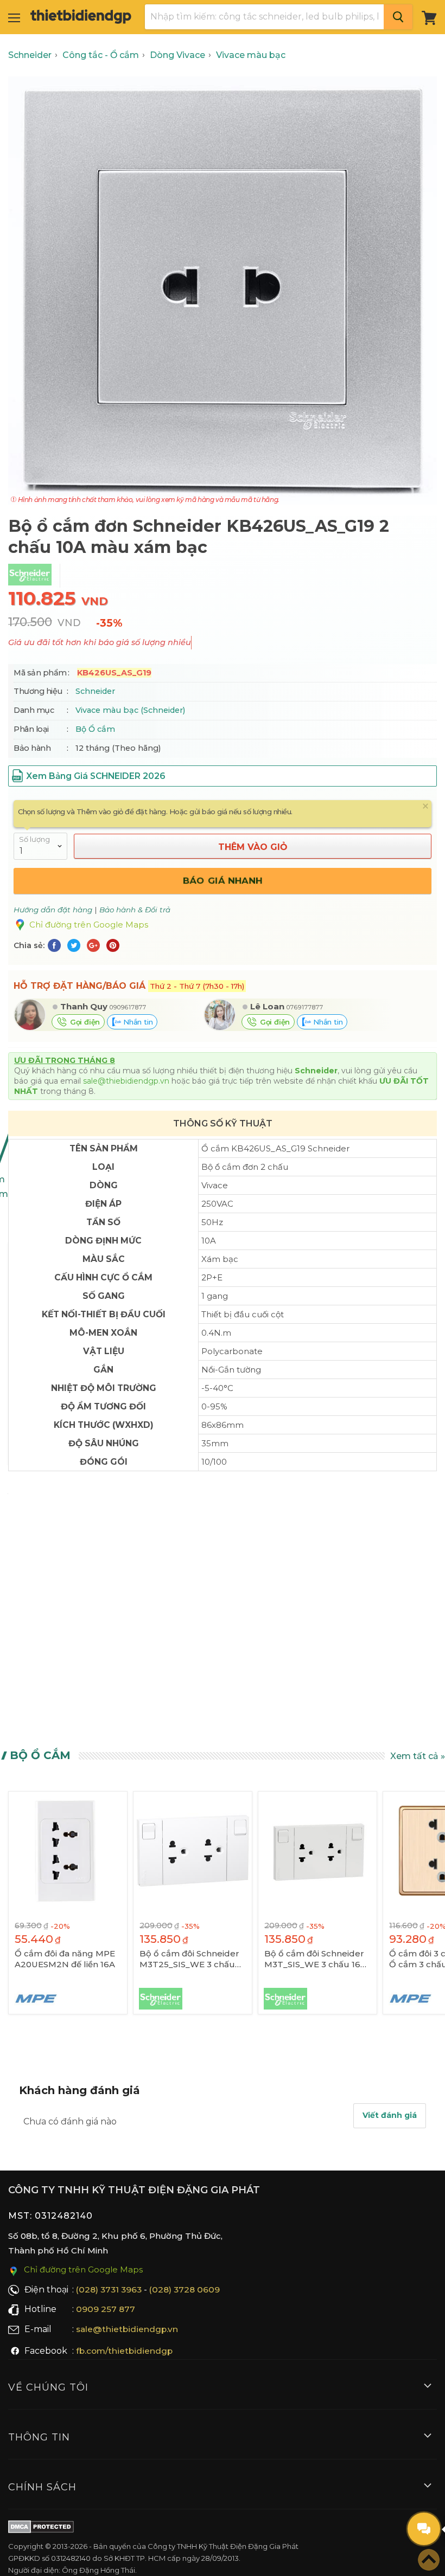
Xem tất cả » (418, 1756)
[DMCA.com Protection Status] (41, 2529)
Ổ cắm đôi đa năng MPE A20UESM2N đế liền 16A (65, 1959)
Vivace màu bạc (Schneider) (130, 710)
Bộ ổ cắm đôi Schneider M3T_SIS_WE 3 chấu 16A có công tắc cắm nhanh (315, 1959)
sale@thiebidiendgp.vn (126, 1081)
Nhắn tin (137, 1022)
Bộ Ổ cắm (95, 729)
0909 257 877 (106, 2309)
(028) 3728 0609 (185, 2290)
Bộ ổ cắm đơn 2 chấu (245, 1167)
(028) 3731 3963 (109, 2290)
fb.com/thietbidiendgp (124, 2351)
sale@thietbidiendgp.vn (127, 2329)
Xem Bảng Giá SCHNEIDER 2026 (96, 776)
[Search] (398, 17)
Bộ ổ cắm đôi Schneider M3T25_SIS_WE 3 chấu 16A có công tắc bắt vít (189, 1959)
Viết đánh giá (390, 2115)
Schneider (95, 691)
